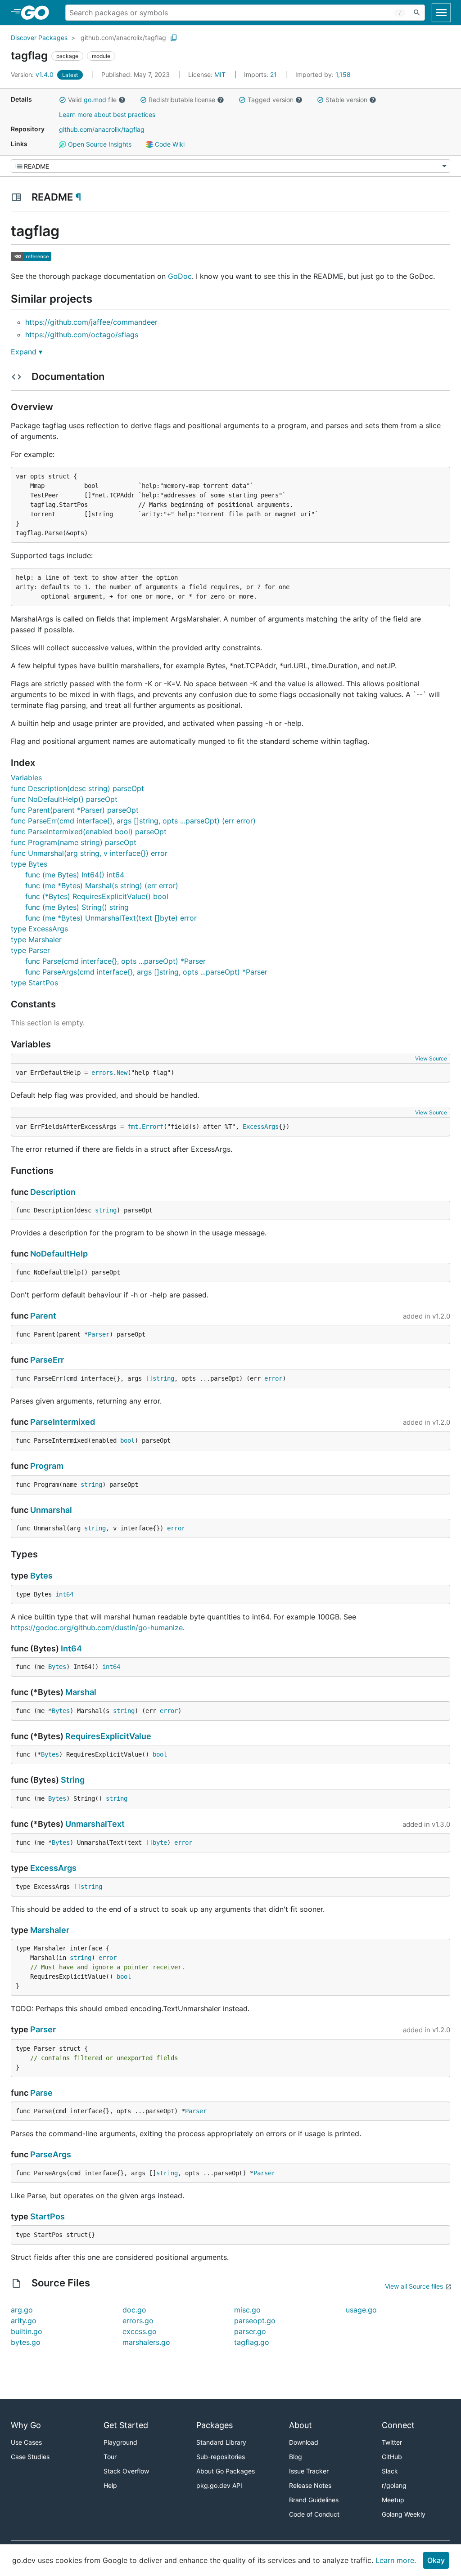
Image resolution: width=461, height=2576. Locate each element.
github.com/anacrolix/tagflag (123, 38)
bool (127, 1440)
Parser (99, 1334)
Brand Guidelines (314, 2500)
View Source (431, 1058)
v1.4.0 (33, 74)
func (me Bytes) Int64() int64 (75, 875)
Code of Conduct (314, 2514)
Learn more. (396, 2560)
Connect (398, 2425)
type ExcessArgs (39, 929)
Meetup (393, 2500)
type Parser (30, 950)
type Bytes (29, 864)
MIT (220, 74)
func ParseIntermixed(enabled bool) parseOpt (89, 832)
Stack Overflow (126, 2471)
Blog (296, 2457)
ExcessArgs (261, 1127)
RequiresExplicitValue (108, 1736)
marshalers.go (146, 2342)
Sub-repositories (221, 2457)
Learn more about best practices (107, 114)
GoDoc (180, 276)
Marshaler (50, 1930)
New (122, 1073)
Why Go (26, 2425)
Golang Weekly (404, 2514)
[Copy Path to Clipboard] (174, 38)
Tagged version (271, 100)
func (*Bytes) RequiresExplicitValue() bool (97, 896)
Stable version (346, 100)
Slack (390, 2471)
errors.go (138, 2321)
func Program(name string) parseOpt (74, 842)
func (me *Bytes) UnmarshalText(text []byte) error (111, 918)
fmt (133, 1127)
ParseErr (47, 1360)
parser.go (250, 2331)
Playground (120, 2442)
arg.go (22, 2310)
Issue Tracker (309, 2471)
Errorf (153, 1127)
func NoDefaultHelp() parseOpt (64, 799)
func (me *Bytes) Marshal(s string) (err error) (102, 885)
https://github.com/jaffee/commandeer (91, 322)
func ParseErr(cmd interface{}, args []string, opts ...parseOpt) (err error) (133, 821)
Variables (26, 778)
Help (110, 2485)
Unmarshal (51, 1510)
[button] (63, 100)
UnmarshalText (95, 1824)
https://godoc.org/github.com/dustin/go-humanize (97, 1628)
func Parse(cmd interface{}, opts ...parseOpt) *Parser (115, 961)
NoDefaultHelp (59, 1254)
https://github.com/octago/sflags (82, 335)
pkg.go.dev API (219, 2485)
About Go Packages (226, 2471)
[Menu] (230, 166)
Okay (436, 2560)
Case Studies (30, 2457)
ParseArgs (51, 2154)
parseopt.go (255, 2321)
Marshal (81, 1692)
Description (53, 1192)
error (273, 1378)
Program (47, 1466)
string (106, 1210)
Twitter (392, 2442)
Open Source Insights (99, 144)
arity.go (24, 2321)
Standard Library (221, 2442)
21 (261, 74)
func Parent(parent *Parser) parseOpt (75, 810)
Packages (215, 2425)
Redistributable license (182, 100)
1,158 (323, 74)
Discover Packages (39, 38)
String (73, 1780)
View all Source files (414, 2286)
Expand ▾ (27, 352)
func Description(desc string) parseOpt (77, 788)
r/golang (394, 2485)
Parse (41, 2093)
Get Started (126, 2425)
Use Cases (26, 2442)
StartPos (47, 2216)
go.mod (95, 100)
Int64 (71, 1648)
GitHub (392, 2457)
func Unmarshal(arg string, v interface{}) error (89, 853)
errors (102, 1073)
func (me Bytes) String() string (77, 907)
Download (304, 2442)
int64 (64, 1594)
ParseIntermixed (63, 1422)
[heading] (38, 13)
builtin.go (27, 2331)
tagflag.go (252, 2342)
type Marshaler (36, 939)
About (301, 2425)
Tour (110, 2457)
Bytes (41, 1576)
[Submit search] (417, 13)
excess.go (140, 2331)
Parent (43, 1316)
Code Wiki (169, 144)
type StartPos (34, 983)
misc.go (247, 2310)
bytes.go (26, 2342)
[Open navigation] (441, 13)
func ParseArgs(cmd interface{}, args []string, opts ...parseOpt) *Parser (146, 972)
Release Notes (310, 2485)
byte (160, 1843)
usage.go (361, 2310)
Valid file (92, 100)
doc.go (134, 2310)
